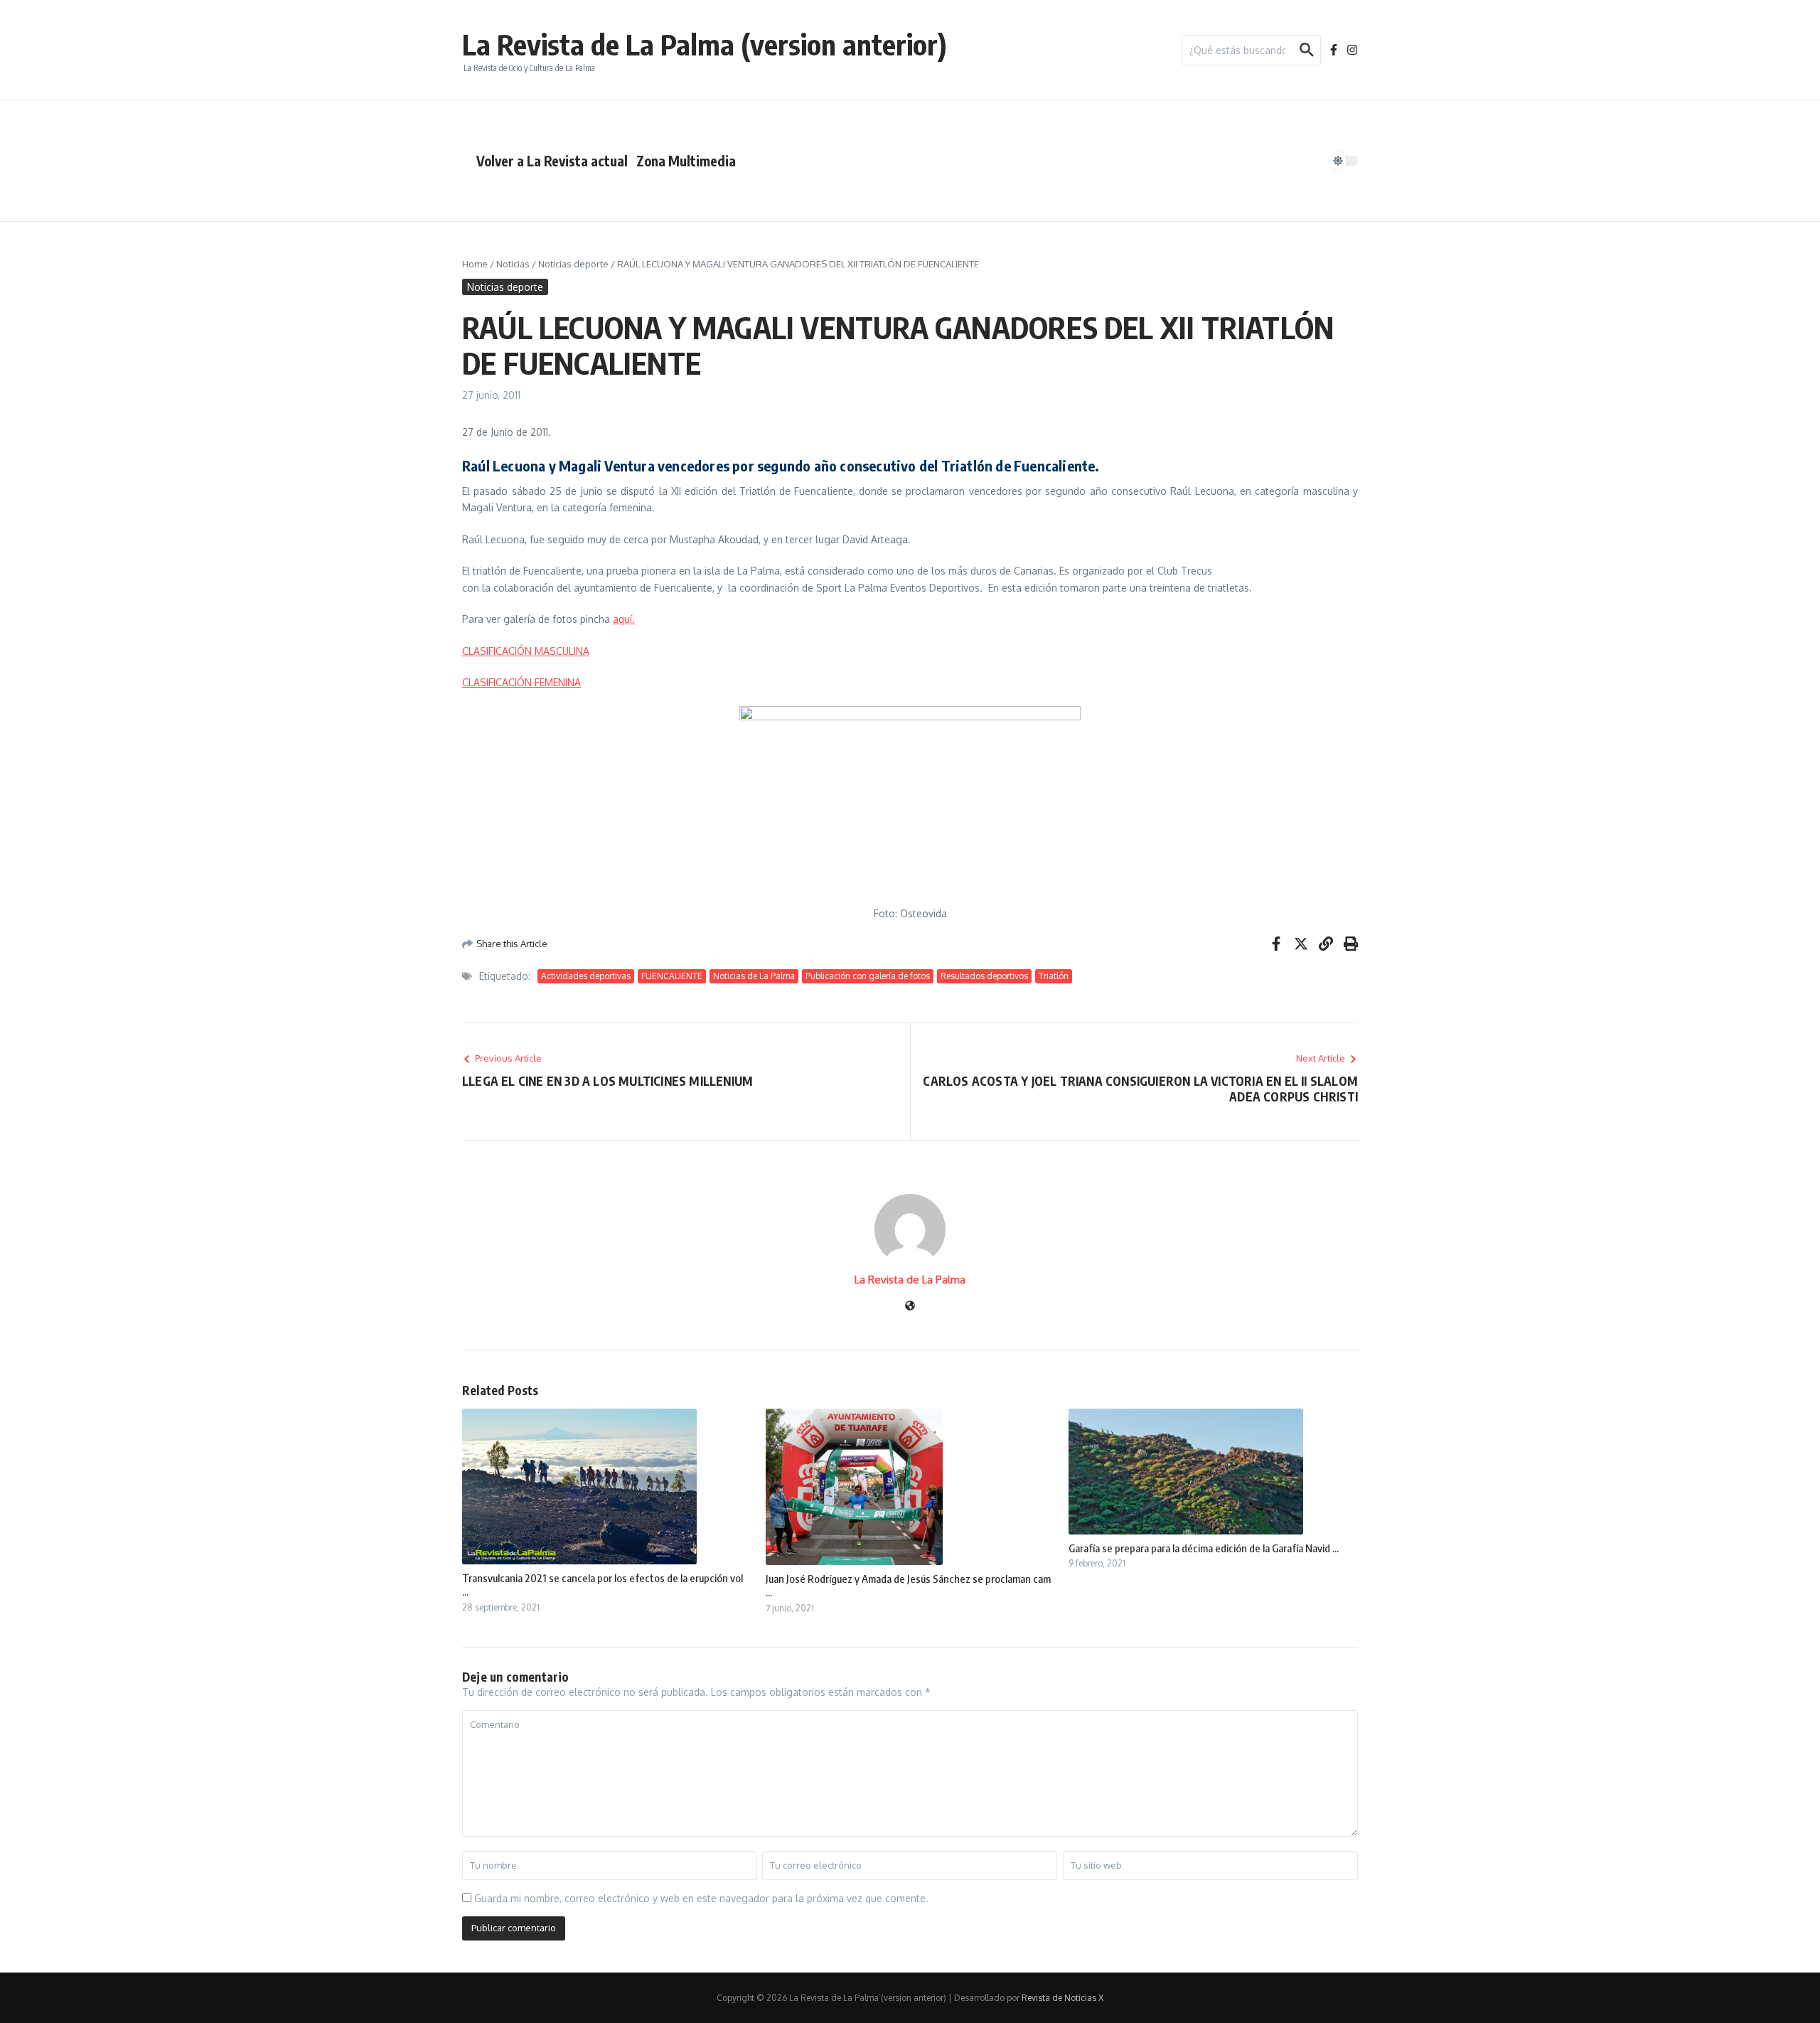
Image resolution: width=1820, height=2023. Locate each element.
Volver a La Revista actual (552, 161)
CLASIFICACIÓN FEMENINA (521, 682)
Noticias (513, 264)
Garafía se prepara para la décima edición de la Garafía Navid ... (1204, 1548)
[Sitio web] (910, 1307)
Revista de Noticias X (1062, 1998)
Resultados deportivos (984, 976)
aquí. (624, 619)
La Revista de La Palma (910, 1280)
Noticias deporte (573, 264)
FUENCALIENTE (672, 976)
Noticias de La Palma (754, 976)
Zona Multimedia (686, 161)
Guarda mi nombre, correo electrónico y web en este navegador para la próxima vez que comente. (701, 1898)
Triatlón (1054, 976)
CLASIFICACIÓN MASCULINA (526, 651)
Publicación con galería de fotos (868, 976)
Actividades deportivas (586, 976)
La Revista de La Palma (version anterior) (705, 44)
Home (475, 264)
